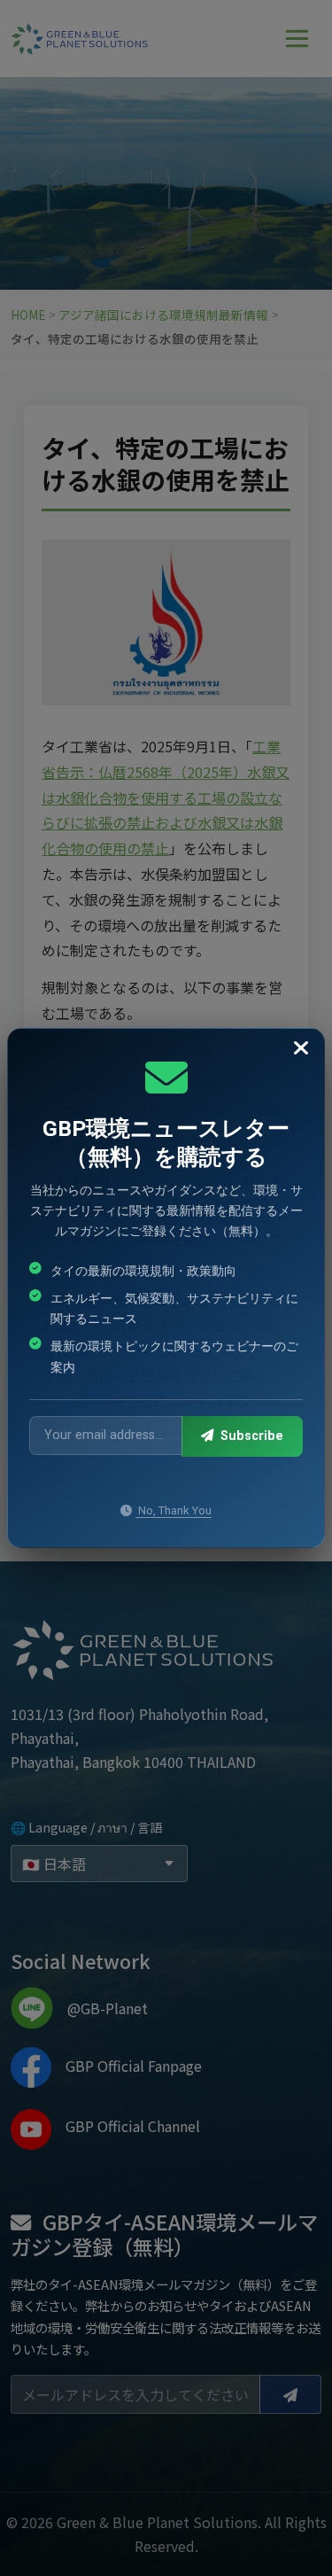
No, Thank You (174, 1510)
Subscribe (250, 1436)
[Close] (301, 1049)
